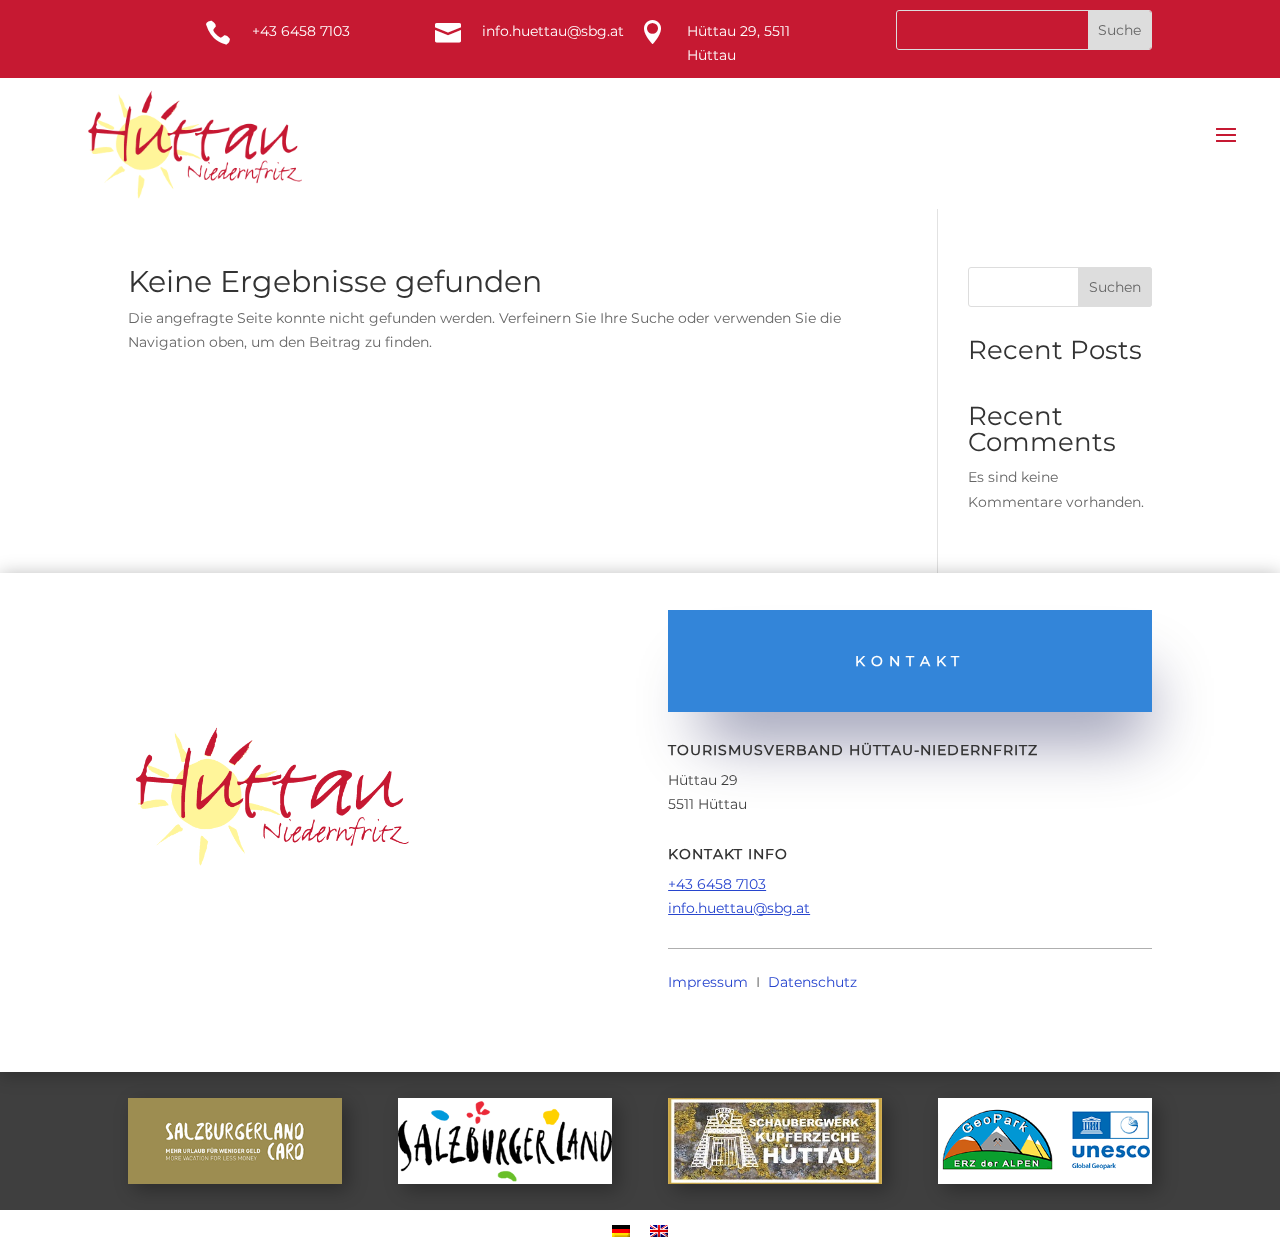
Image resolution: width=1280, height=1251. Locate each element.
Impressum (708, 982)
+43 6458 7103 (717, 884)
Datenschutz (812, 982)
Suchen (1115, 287)
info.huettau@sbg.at (739, 908)
